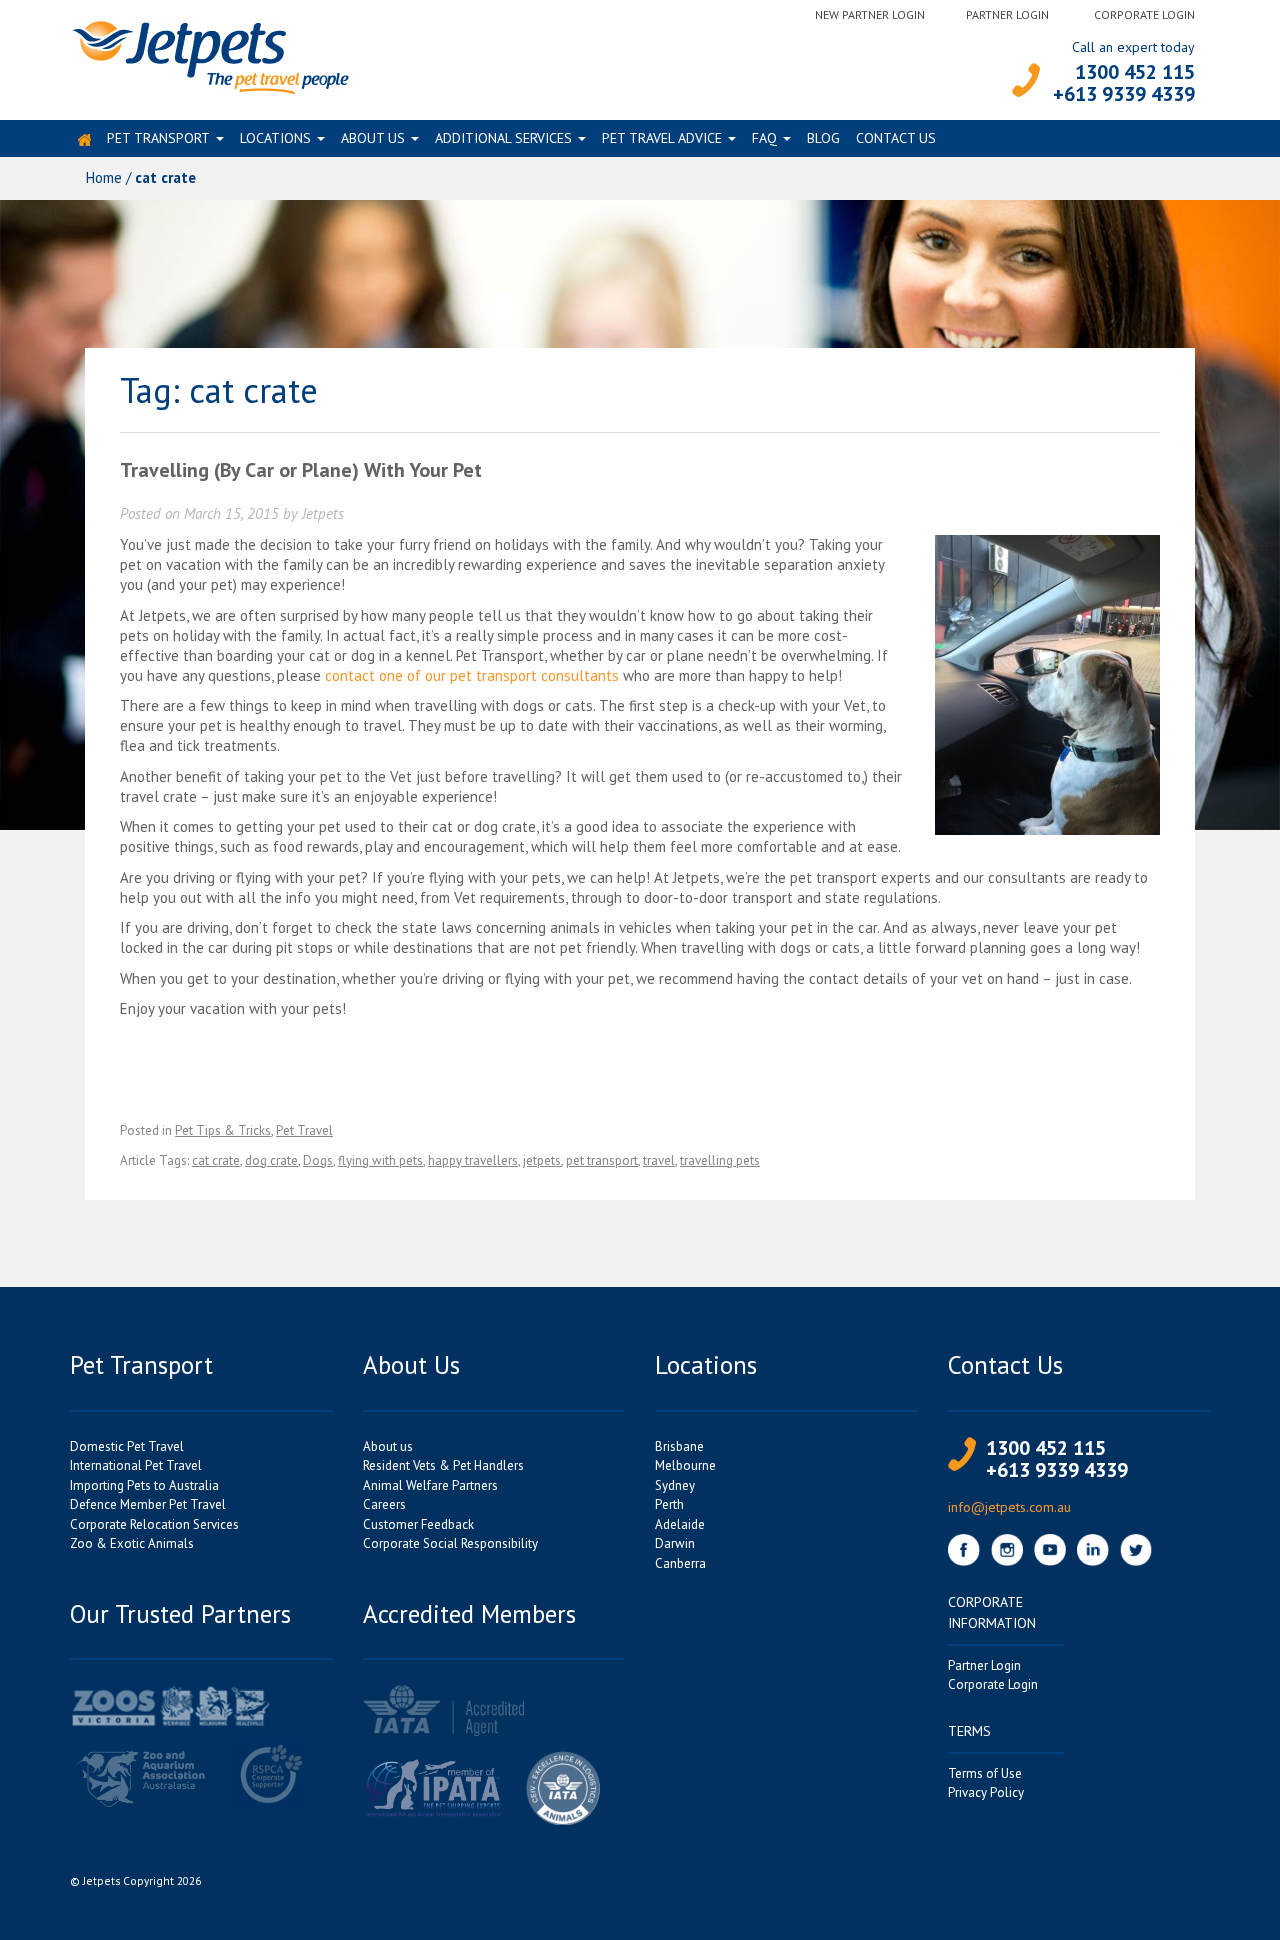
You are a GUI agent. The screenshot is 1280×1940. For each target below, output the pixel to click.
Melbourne (685, 1465)
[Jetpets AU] (209, 55)
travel (659, 1160)
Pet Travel (304, 1130)
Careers (384, 1504)
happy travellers (473, 1160)
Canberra (680, 1563)
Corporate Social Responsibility (450, 1543)
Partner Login (1007, 14)
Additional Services (503, 138)
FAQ (764, 138)
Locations (275, 138)
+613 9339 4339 (1124, 94)
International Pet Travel (136, 1465)
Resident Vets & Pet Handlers (443, 1465)
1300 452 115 (1135, 72)
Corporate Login (1144, 14)
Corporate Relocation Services (154, 1524)
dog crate (271, 1160)
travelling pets (720, 1160)
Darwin (675, 1543)
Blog (823, 138)
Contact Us (896, 138)
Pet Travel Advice (662, 138)
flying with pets (380, 1160)
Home (104, 177)
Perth (669, 1504)
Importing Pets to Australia (144, 1485)
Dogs (318, 1160)
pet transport (602, 1160)
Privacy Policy (986, 1792)
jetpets (542, 1160)
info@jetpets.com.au (1009, 1507)
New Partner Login (870, 14)
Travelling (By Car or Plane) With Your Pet (301, 470)
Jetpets (323, 513)
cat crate (216, 1160)
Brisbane (679, 1446)
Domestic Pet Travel (127, 1446)
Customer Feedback (418, 1524)
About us (373, 138)
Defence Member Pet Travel (148, 1504)
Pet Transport (158, 138)
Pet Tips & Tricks (223, 1130)
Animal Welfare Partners (430, 1485)
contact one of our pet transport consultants (472, 675)
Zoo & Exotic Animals (132, 1543)
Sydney (675, 1485)
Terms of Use (985, 1773)
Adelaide (680, 1524)
